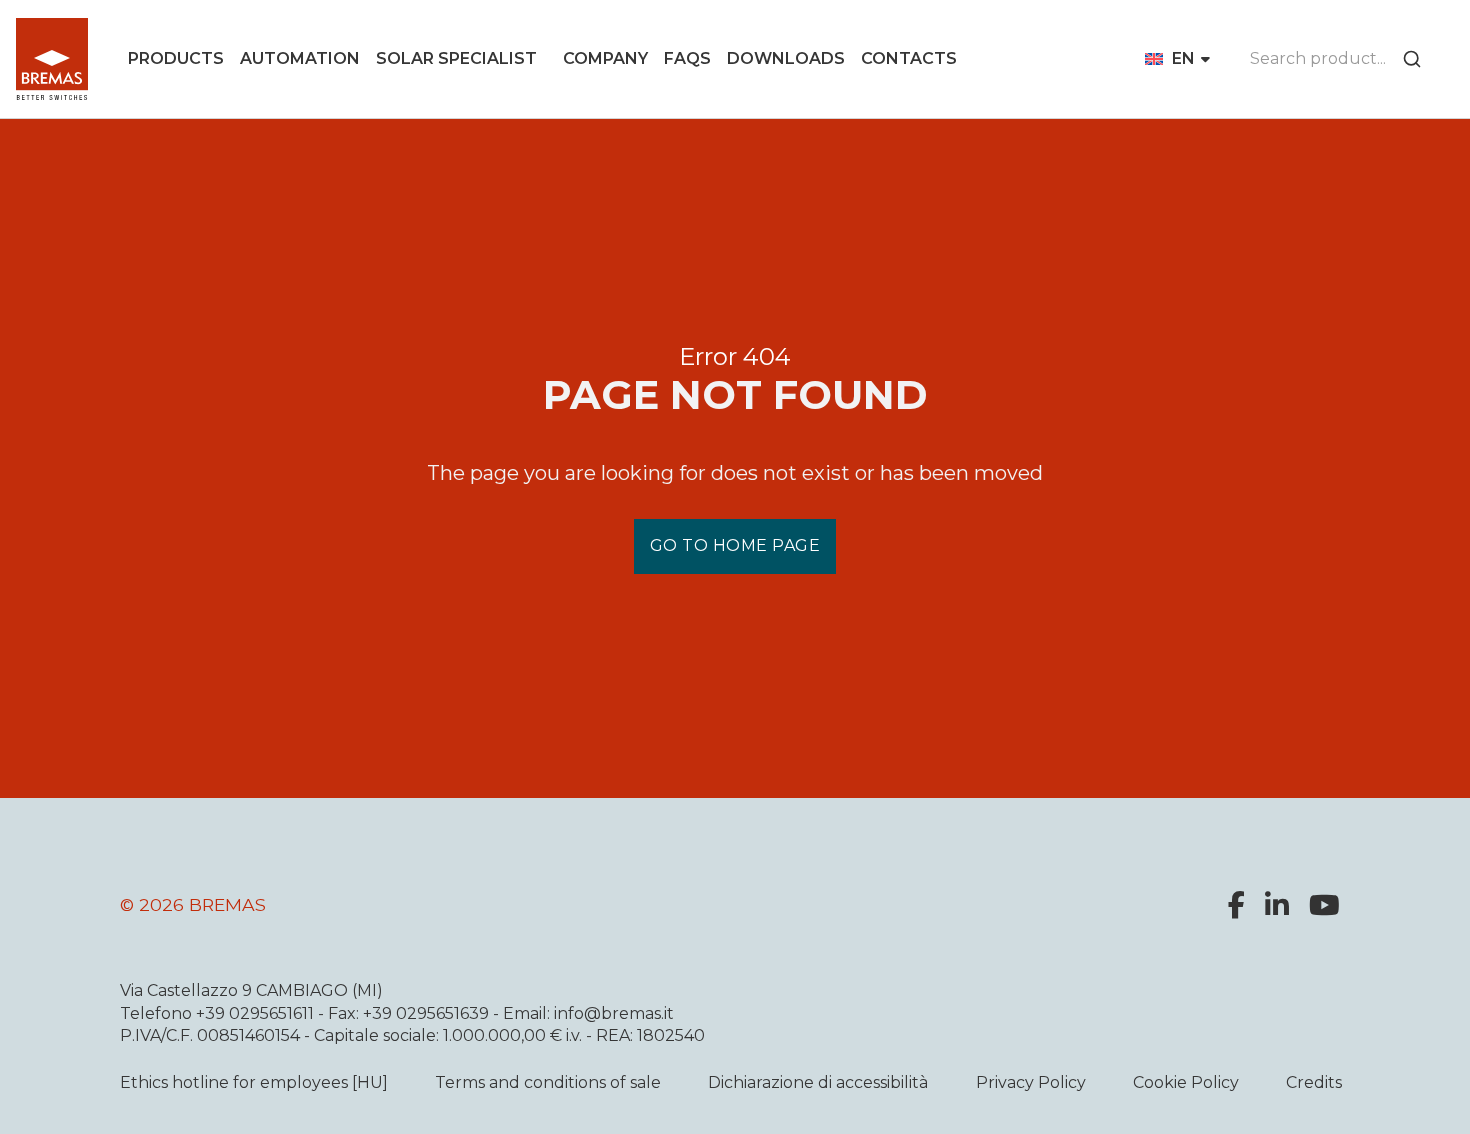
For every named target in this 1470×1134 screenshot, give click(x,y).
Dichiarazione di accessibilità (818, 1082)
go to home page (735, 545)
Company (605, 58)
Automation (300, 58)
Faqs (687, 58)
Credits (1314, 1082)
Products (176, 58)
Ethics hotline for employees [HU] (254, 1082)
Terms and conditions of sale (548, 1082)
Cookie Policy (1186, 1082)
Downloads (786, 58)
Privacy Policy (1031, 1082)
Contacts (909, 58)
